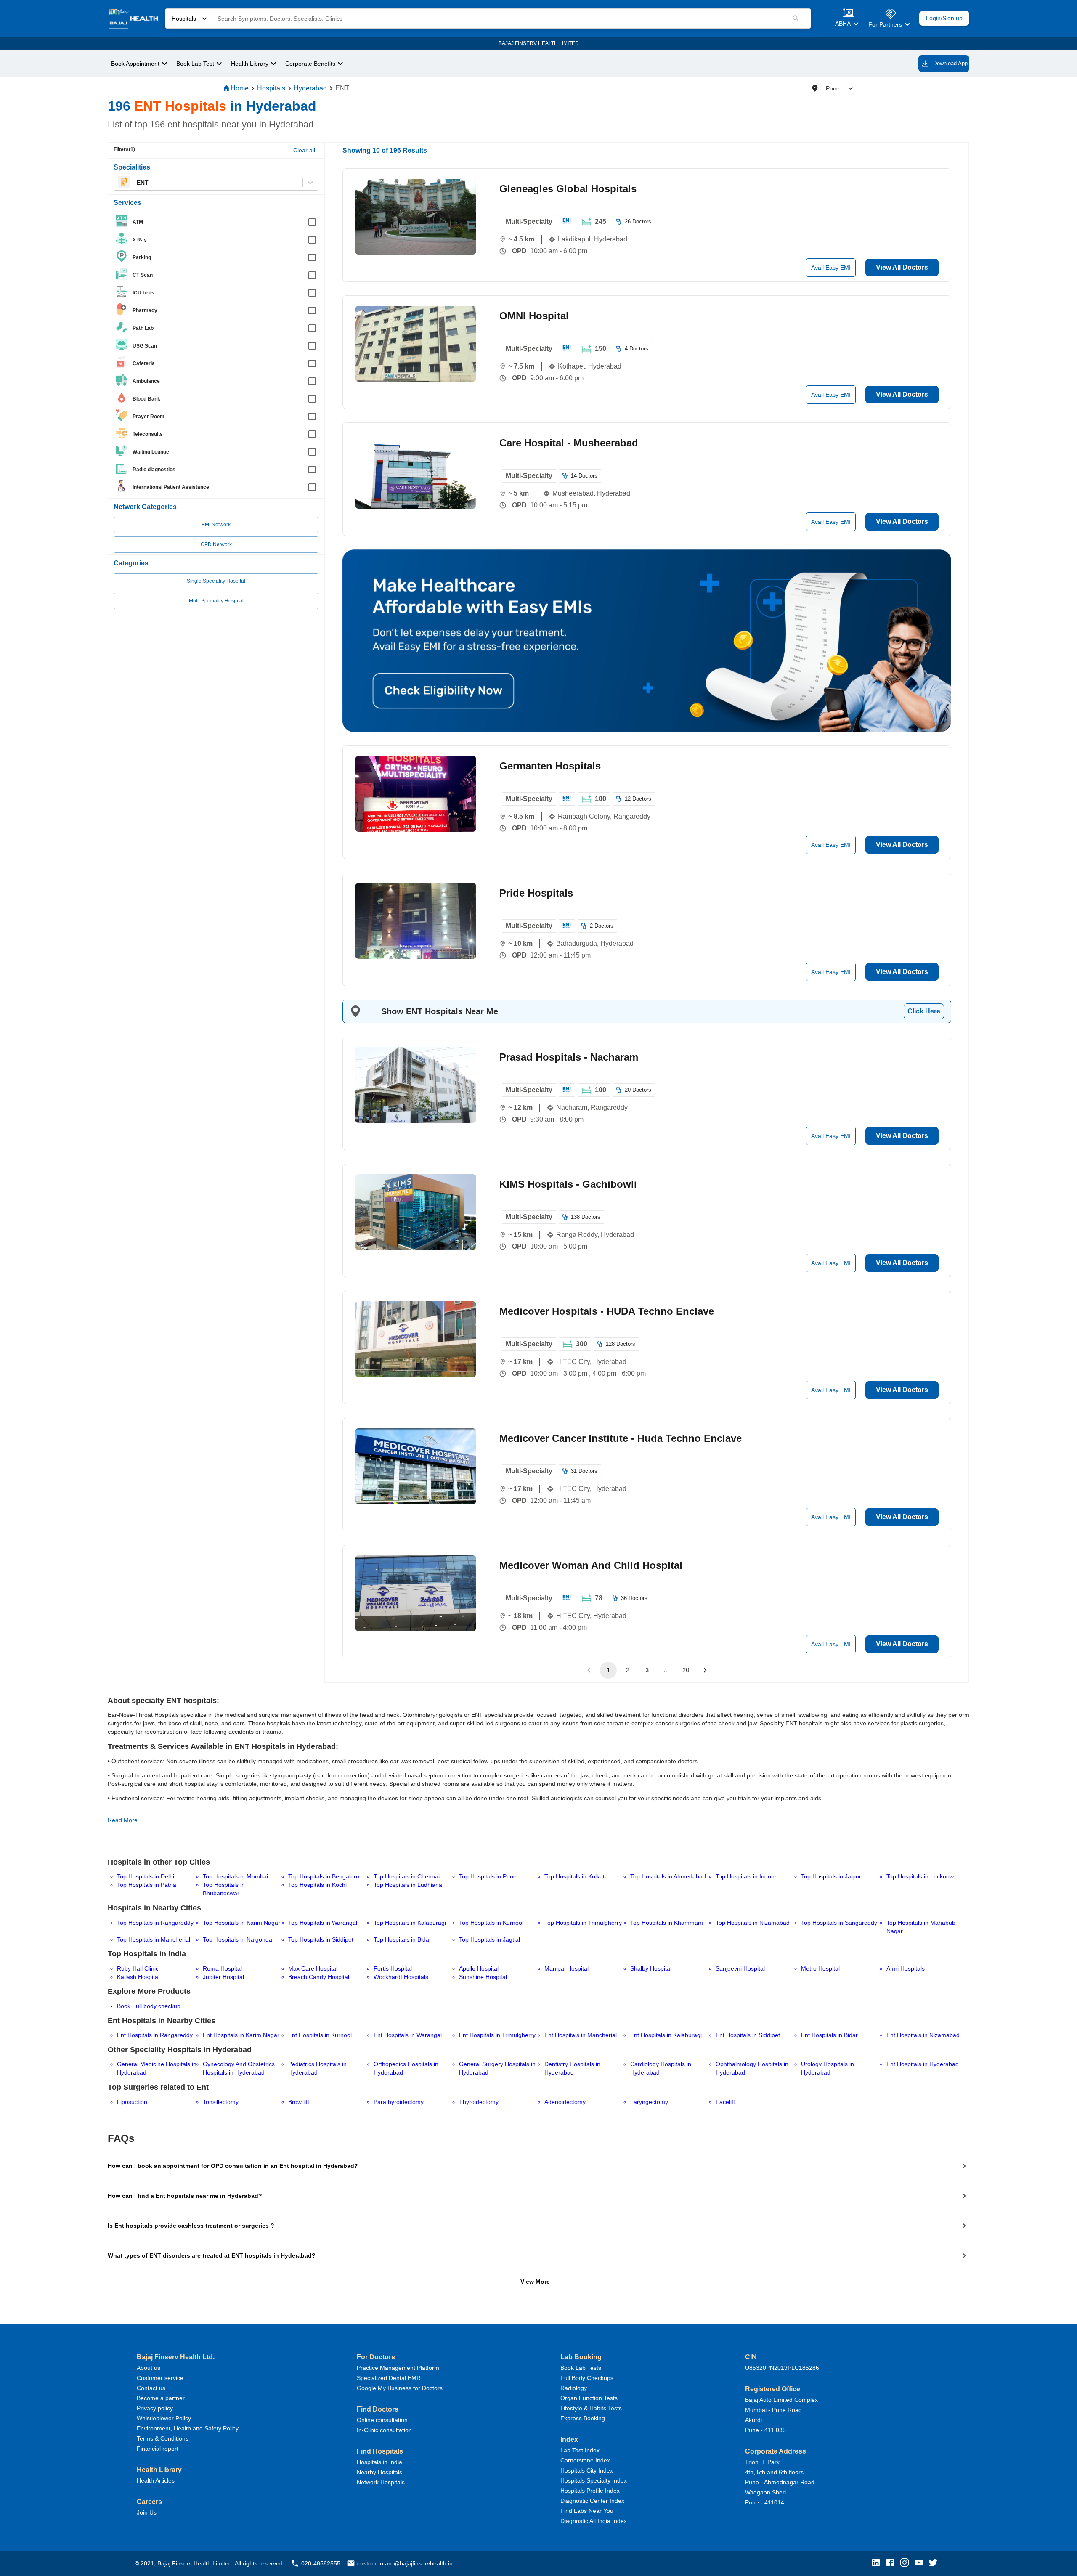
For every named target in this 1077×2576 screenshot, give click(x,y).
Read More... (125, 1820)
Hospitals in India (379, 2462)
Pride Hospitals (536, 893)
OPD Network (216, 544)
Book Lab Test (195, 64)
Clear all (304, 150)
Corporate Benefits (310, 64)
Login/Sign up (944, 18)
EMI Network (216, 525)
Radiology (574, 2388)
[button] (878, 2563)
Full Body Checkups (587, 2378)
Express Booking (583, 2418)
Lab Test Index (580, 2450)
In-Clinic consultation (384, 2430)
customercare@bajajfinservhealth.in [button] (405, 2563)
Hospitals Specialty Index (594, 2480)
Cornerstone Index (585, 2460)
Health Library (250, 64)
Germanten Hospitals (550, 766)
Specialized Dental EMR (389, 2378)
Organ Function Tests (589, 2398)
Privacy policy (155, 2408)
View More (535, 2282)
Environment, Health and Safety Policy (188, 2428)
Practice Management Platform (398, 2368)
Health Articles (156, 2480)
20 (686, 1670)
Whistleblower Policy (164, 2418)
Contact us (151, 2388)
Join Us (147, 2512)
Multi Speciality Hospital (216, 601)
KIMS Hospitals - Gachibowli (568, 1184)
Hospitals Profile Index (590, 2491)
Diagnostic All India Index (594, 2521)
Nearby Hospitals (379, 2472)
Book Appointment (135, 64)
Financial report (158, 2449)
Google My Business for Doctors (400, 2388)
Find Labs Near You (587, 2511)
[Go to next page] (705, 1670)
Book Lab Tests (581, 2368)
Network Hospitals (381, 2482)
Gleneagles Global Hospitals (568, 189)
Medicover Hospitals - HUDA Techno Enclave (607, 1311)
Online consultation (382, 2420)
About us (149, 2368)
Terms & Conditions (163, 2438)
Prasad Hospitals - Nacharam (569, 1057)
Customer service (160, 2378)
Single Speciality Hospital (216, 581)
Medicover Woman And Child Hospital (591, 1565)
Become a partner (161, 2398)
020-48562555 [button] (321, 2563)
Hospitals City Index (587, 2470)
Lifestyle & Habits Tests (591, 2408)
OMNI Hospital (534, 316)
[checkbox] (219, 222)
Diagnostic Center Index (592, 2501)
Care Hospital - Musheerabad (569, 443)
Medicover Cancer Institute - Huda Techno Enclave (621, 1438)
